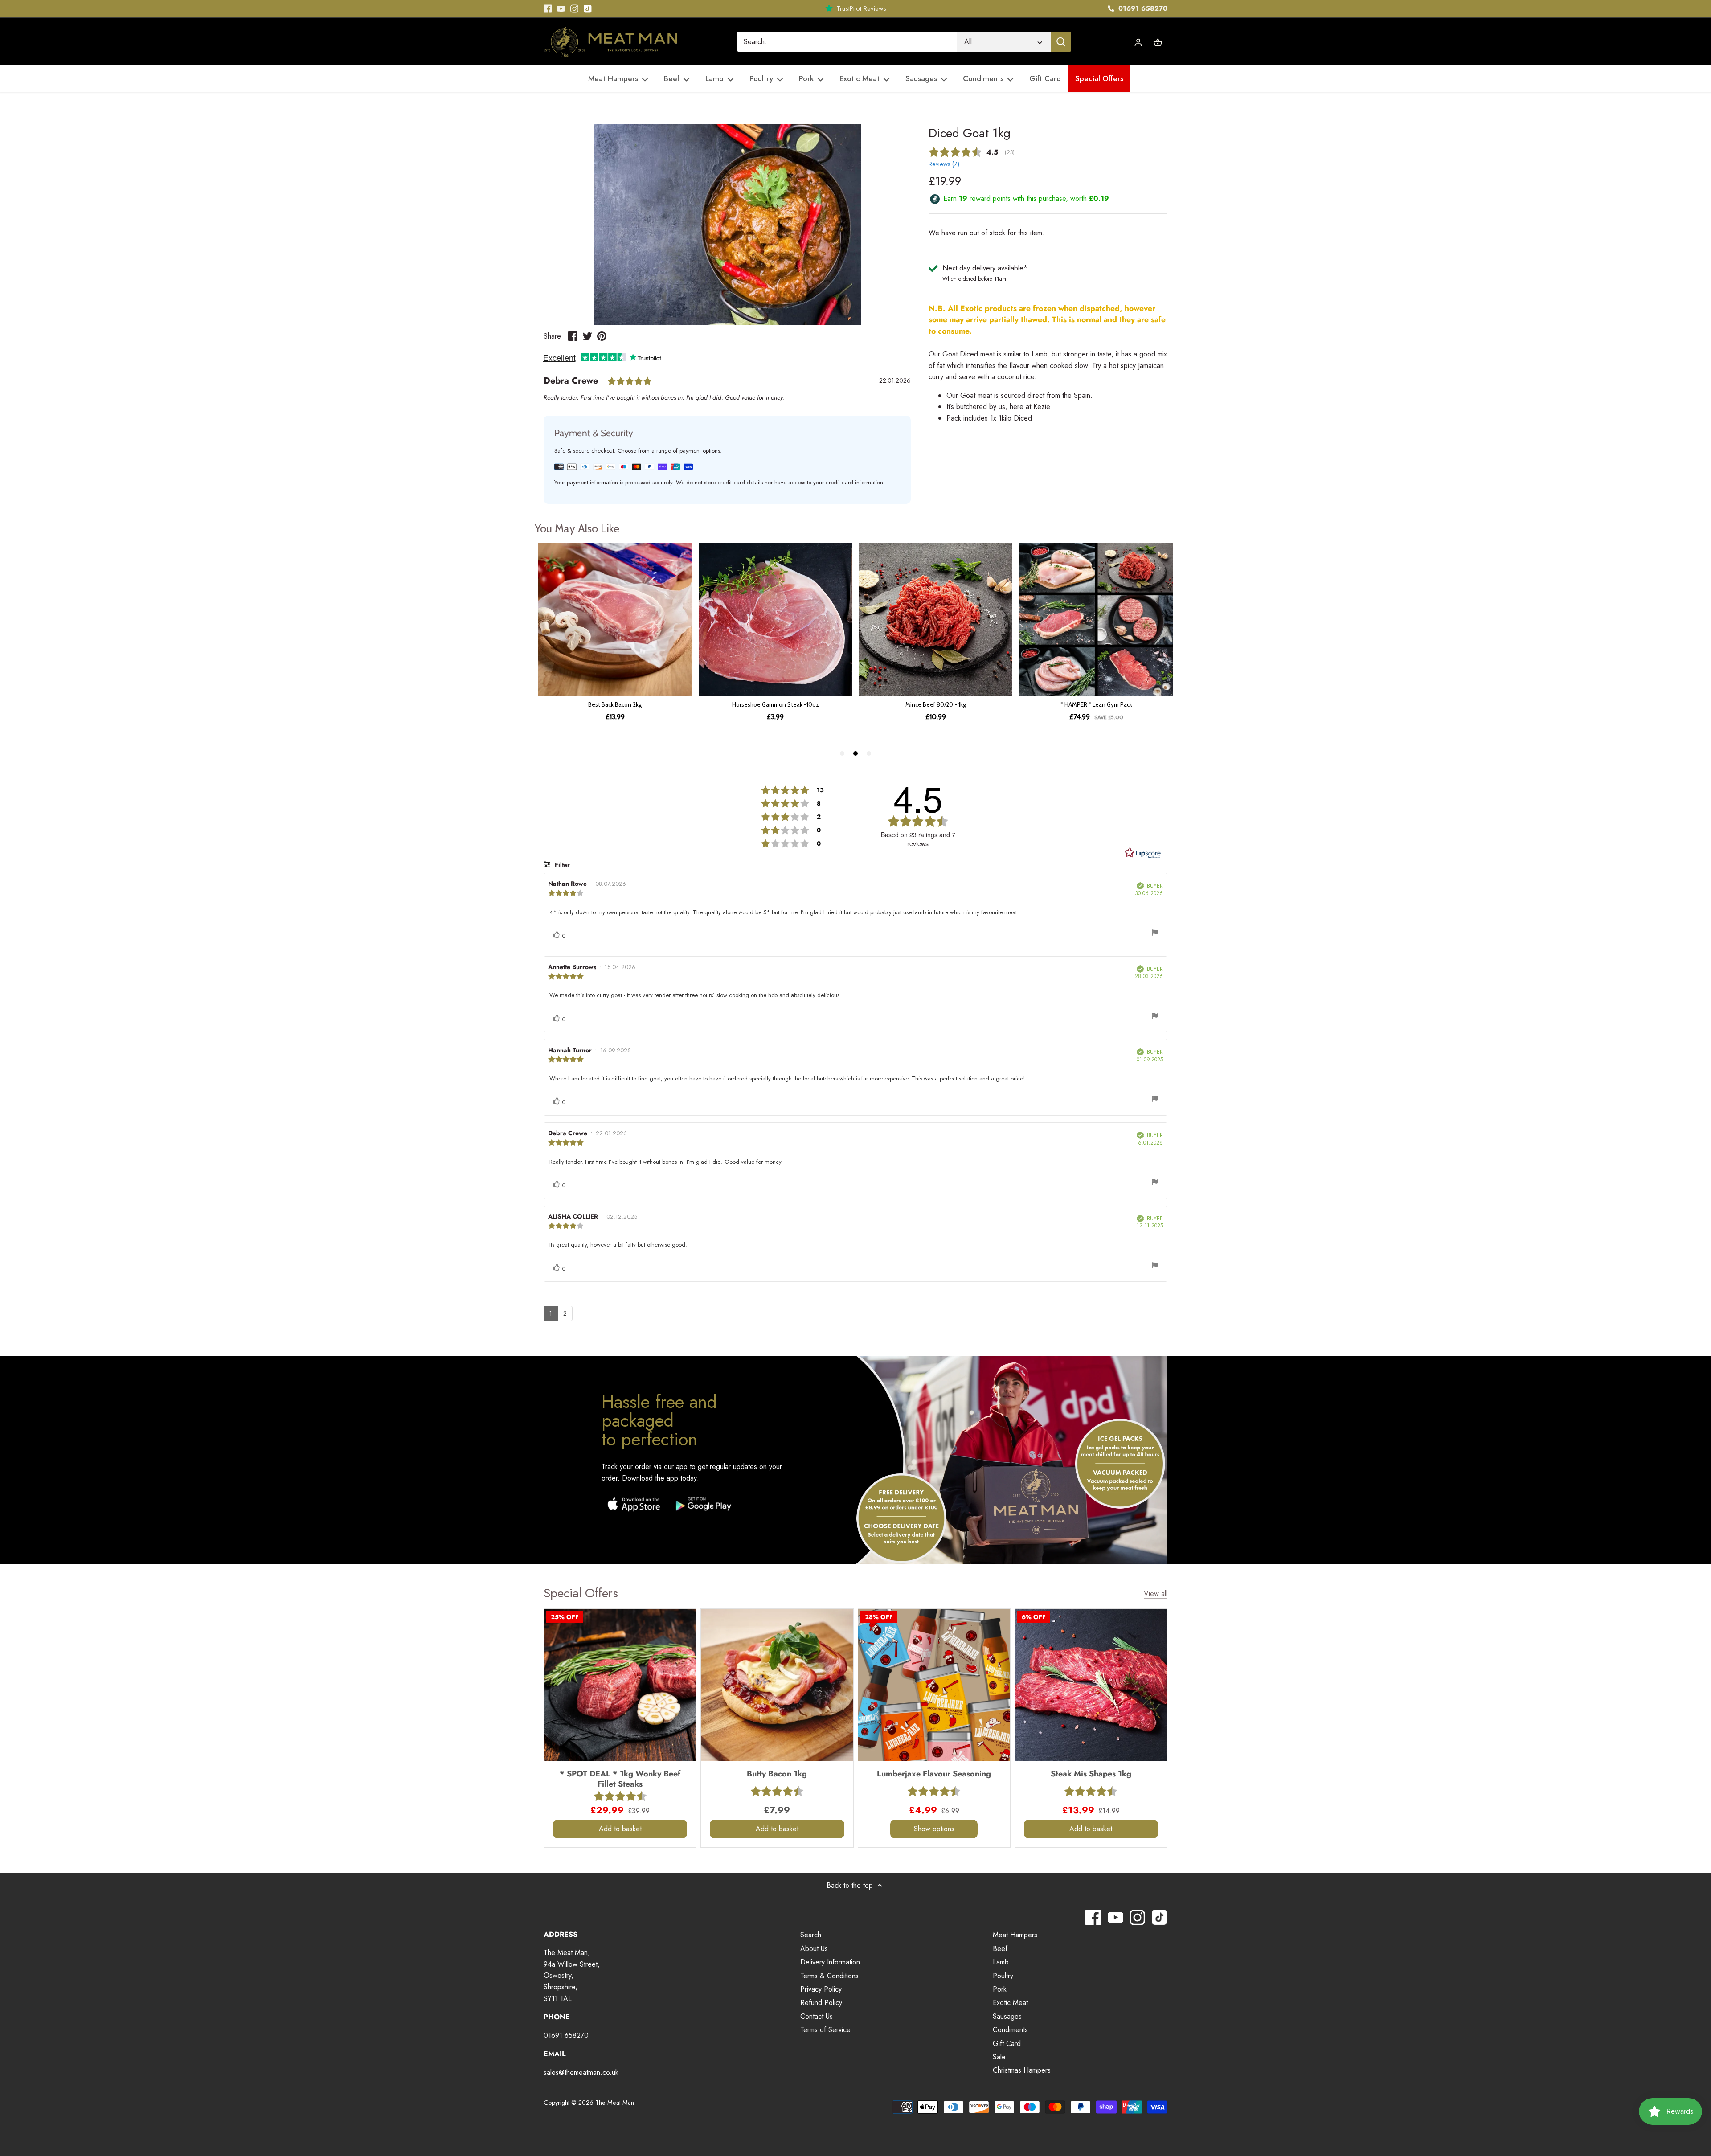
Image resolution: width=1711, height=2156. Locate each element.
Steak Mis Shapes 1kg (1091, 1773)
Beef (1000, 1949)
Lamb (1001, 1962)
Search (811, 1935)
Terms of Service (825, 2030)
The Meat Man (615, 2103)
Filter (561, 865)
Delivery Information (830, 1962)
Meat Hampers (1015, 1935)
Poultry (1003, 1976)
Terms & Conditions (829, 1976)
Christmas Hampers (1022, 2070)
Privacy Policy (821, 1989)
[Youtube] (561, 9)
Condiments (1010, 2030)
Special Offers (581, 1593)
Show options (934, 1829)
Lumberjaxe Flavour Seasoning (934, 1773)
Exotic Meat (1010, 2003)
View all (1156, 1594)
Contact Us (817, 2016)
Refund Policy (821, 2003)
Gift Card (1007, 2043)
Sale (999, 2057)
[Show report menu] (1155, 934)
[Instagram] (574, 9)
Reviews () (944, 164)
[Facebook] (548, 9)
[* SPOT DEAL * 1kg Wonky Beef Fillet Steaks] (620, 1685)
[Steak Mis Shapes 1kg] (1091, 1685)
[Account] (1138, 42)
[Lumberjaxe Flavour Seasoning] (934, 1685)
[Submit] (1061, 42)
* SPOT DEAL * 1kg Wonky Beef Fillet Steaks (620, 1778)
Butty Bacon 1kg (777, 1773)
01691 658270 (1142, 8)
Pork (1000, 1989)
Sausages (1007, 2016)
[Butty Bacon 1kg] (777, 1685)
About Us (814, 1949)
